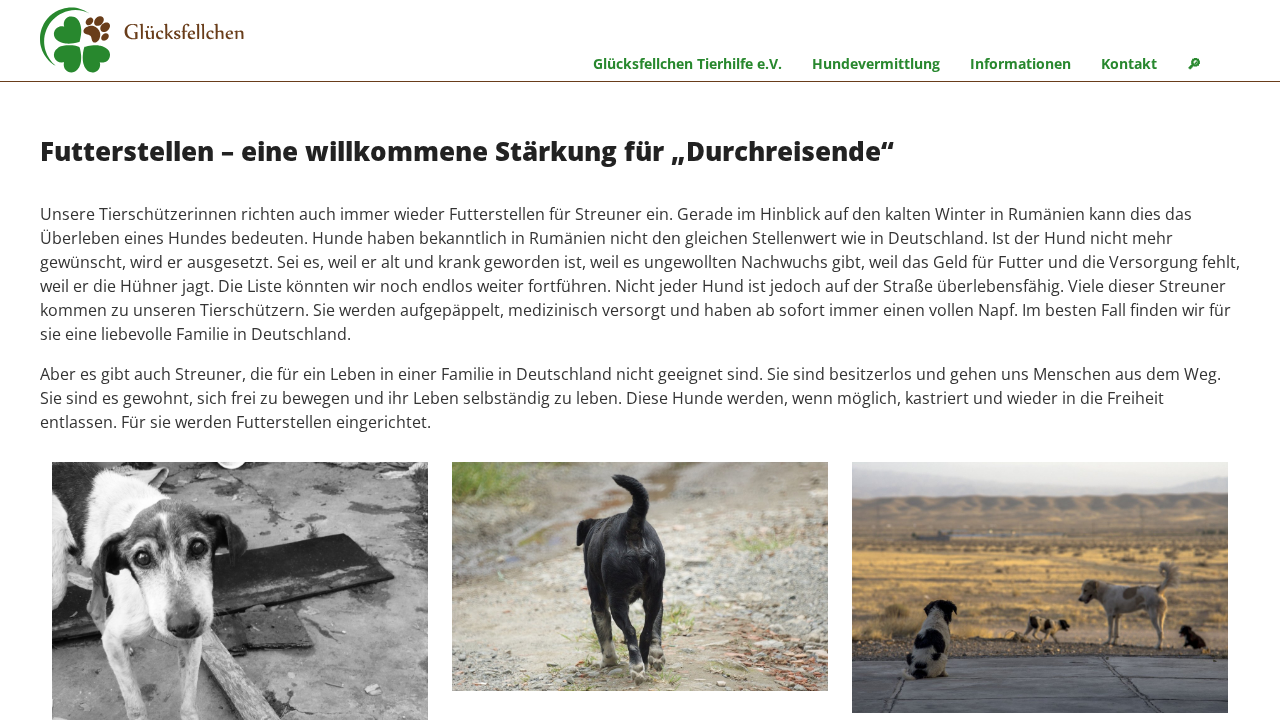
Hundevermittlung (876, 63)
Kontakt (1129, 63)
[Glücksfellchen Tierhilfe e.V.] (142, 43)
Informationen (1020, 63)
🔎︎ (1194, 63)
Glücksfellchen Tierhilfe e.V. (687, 63)
